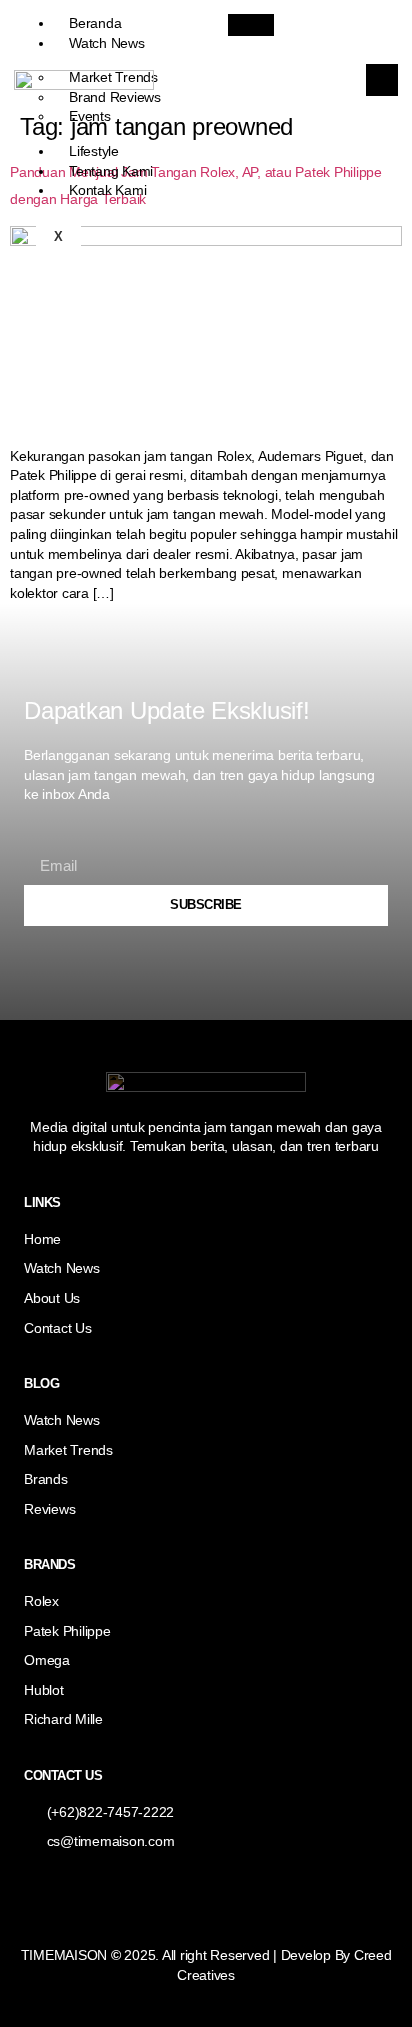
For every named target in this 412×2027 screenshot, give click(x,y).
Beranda (95, 23)
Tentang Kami (111, 171)
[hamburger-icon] (251, 25)
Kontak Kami (107, 190)
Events (90, 116)
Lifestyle (94, 151)
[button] (382, 80)
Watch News (107, 43)
